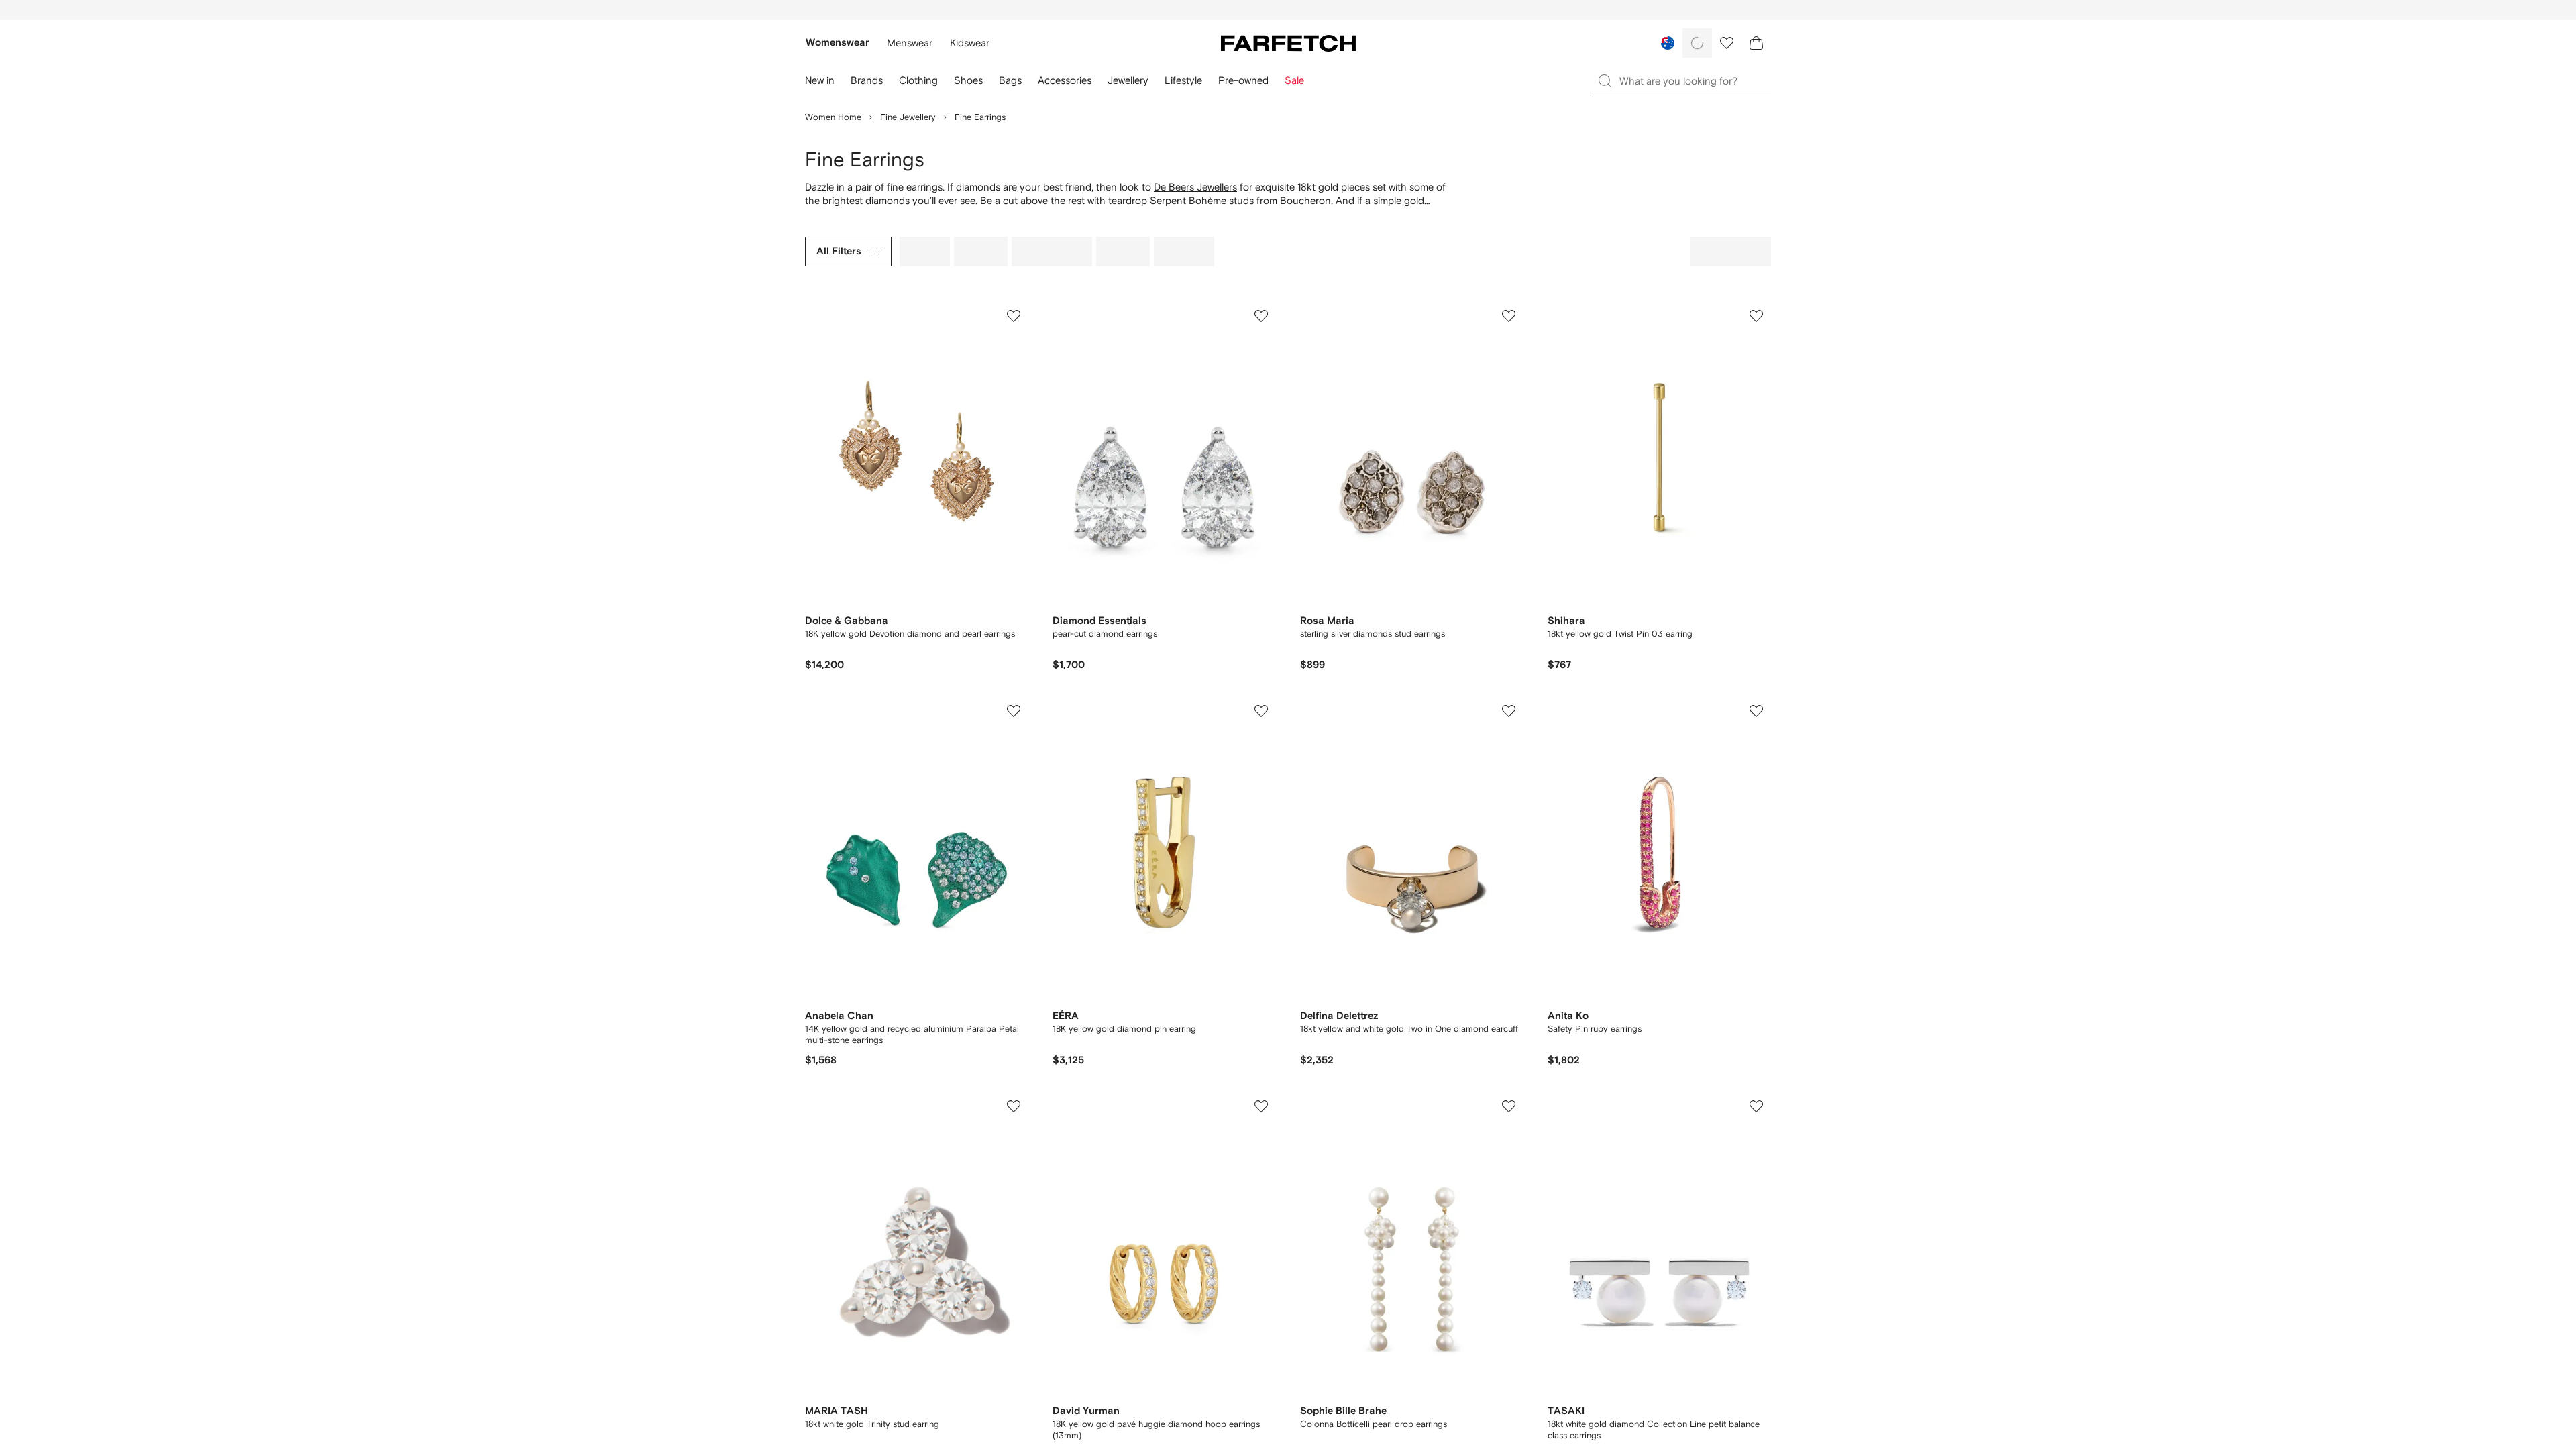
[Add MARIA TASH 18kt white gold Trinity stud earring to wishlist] (1014, 1106)
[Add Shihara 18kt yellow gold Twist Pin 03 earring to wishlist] (1756, 316)
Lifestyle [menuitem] (1183, 80)
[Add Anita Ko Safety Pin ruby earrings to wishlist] (1756, 711)
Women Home (833, 117)
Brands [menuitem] (867, 80)
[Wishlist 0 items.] (1727, 43)
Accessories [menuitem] (1065, 80)
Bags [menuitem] (1010, 80)
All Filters (839, 251)
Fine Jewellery (908, 117)
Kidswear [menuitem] (970, 43)
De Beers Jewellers (1195, 187)
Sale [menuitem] (1294, 80)
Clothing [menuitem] (918, 80)
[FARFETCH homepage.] (1288, 43)
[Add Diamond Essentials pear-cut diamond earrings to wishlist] (1261, 316)
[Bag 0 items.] (1756, 43)
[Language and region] (1668, 43)
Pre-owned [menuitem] (1243, 80)
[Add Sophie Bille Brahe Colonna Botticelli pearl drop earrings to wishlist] (1509, 1106)
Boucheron (1305, 200)
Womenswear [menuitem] (838, 43)
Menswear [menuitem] (910, 43)
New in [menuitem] (820, 80)
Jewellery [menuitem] (1128, 80)
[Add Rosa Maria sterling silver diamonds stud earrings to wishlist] (1509, 316)
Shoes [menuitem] (968, 80)
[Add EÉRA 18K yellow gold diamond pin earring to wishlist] (1261, 711)
